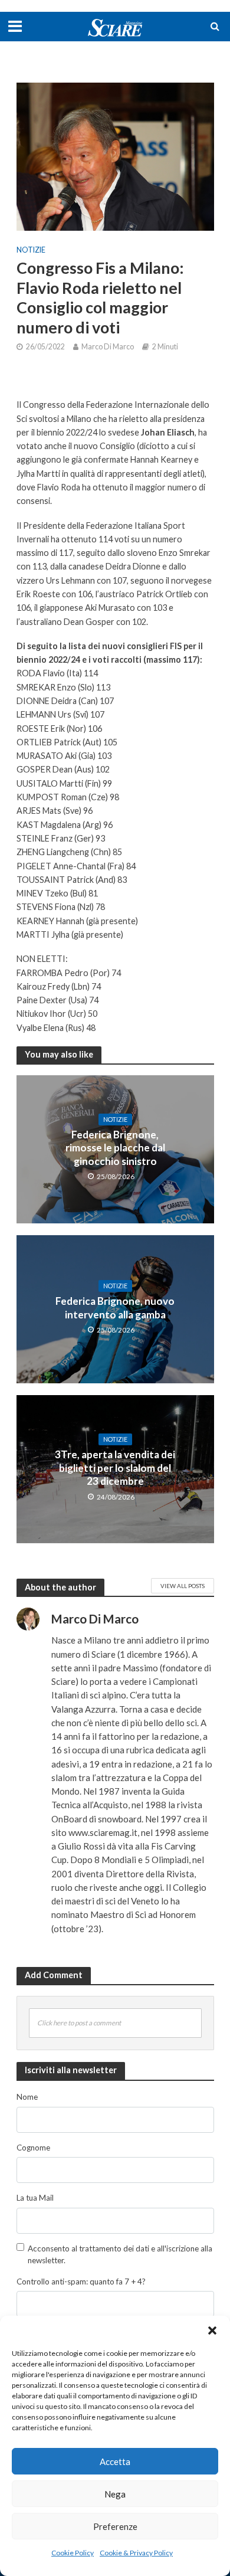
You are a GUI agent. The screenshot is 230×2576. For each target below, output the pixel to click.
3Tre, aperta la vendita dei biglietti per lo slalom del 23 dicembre (115, 1468)
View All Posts (183, 1586)
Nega (115, 2494)
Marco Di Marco (108, 347)
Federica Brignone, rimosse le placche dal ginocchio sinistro (115, 1148)
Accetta (115, 2462)
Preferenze (115, 2526)
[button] (212, 2330)
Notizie (31, 250)
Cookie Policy (73, 2553)
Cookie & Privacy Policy (136, 2553)
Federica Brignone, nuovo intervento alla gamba (115, 1307)
